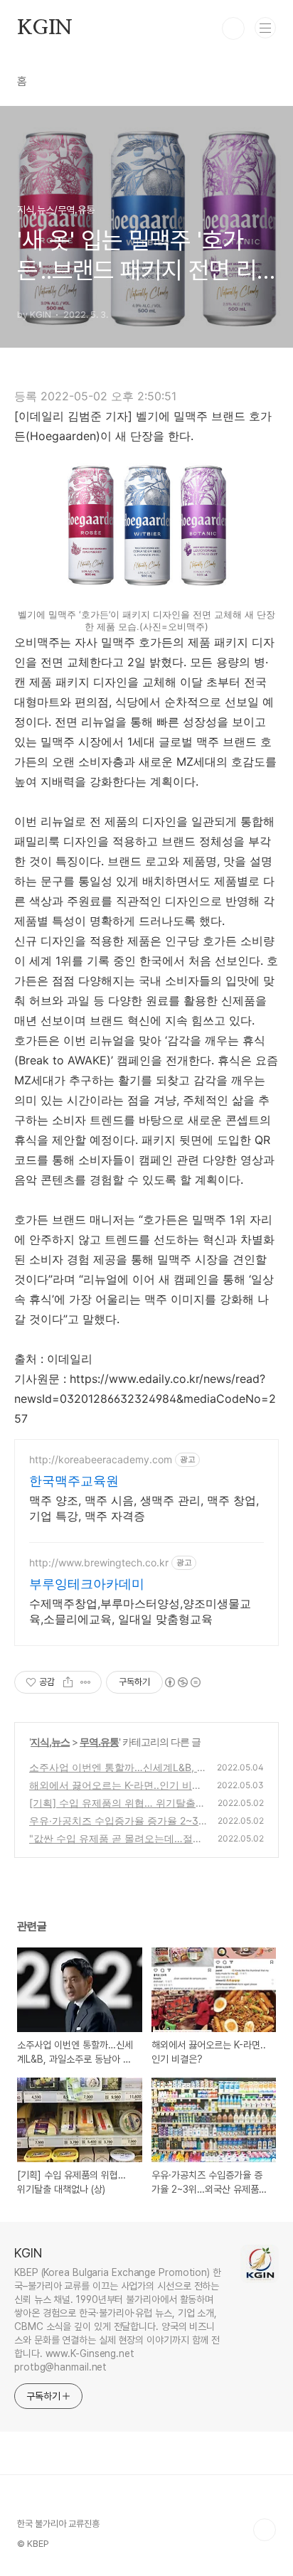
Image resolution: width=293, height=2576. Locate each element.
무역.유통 (99, 1742)
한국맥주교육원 (74, 1481)
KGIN (45, 28)
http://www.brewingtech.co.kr (99, 1562)
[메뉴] (265, 28)
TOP (265, 2530)
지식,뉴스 (50, 1742)
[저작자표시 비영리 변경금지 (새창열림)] (182, 1682)
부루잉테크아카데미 (87, 1584)
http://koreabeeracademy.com (101, 1459)
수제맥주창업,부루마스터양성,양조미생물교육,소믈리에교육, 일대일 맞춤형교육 (140, 1611)
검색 (233, 28)
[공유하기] (68, 1682)
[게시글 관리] (86, 1682)
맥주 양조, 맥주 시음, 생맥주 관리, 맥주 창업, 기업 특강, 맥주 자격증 (144, 1508)
